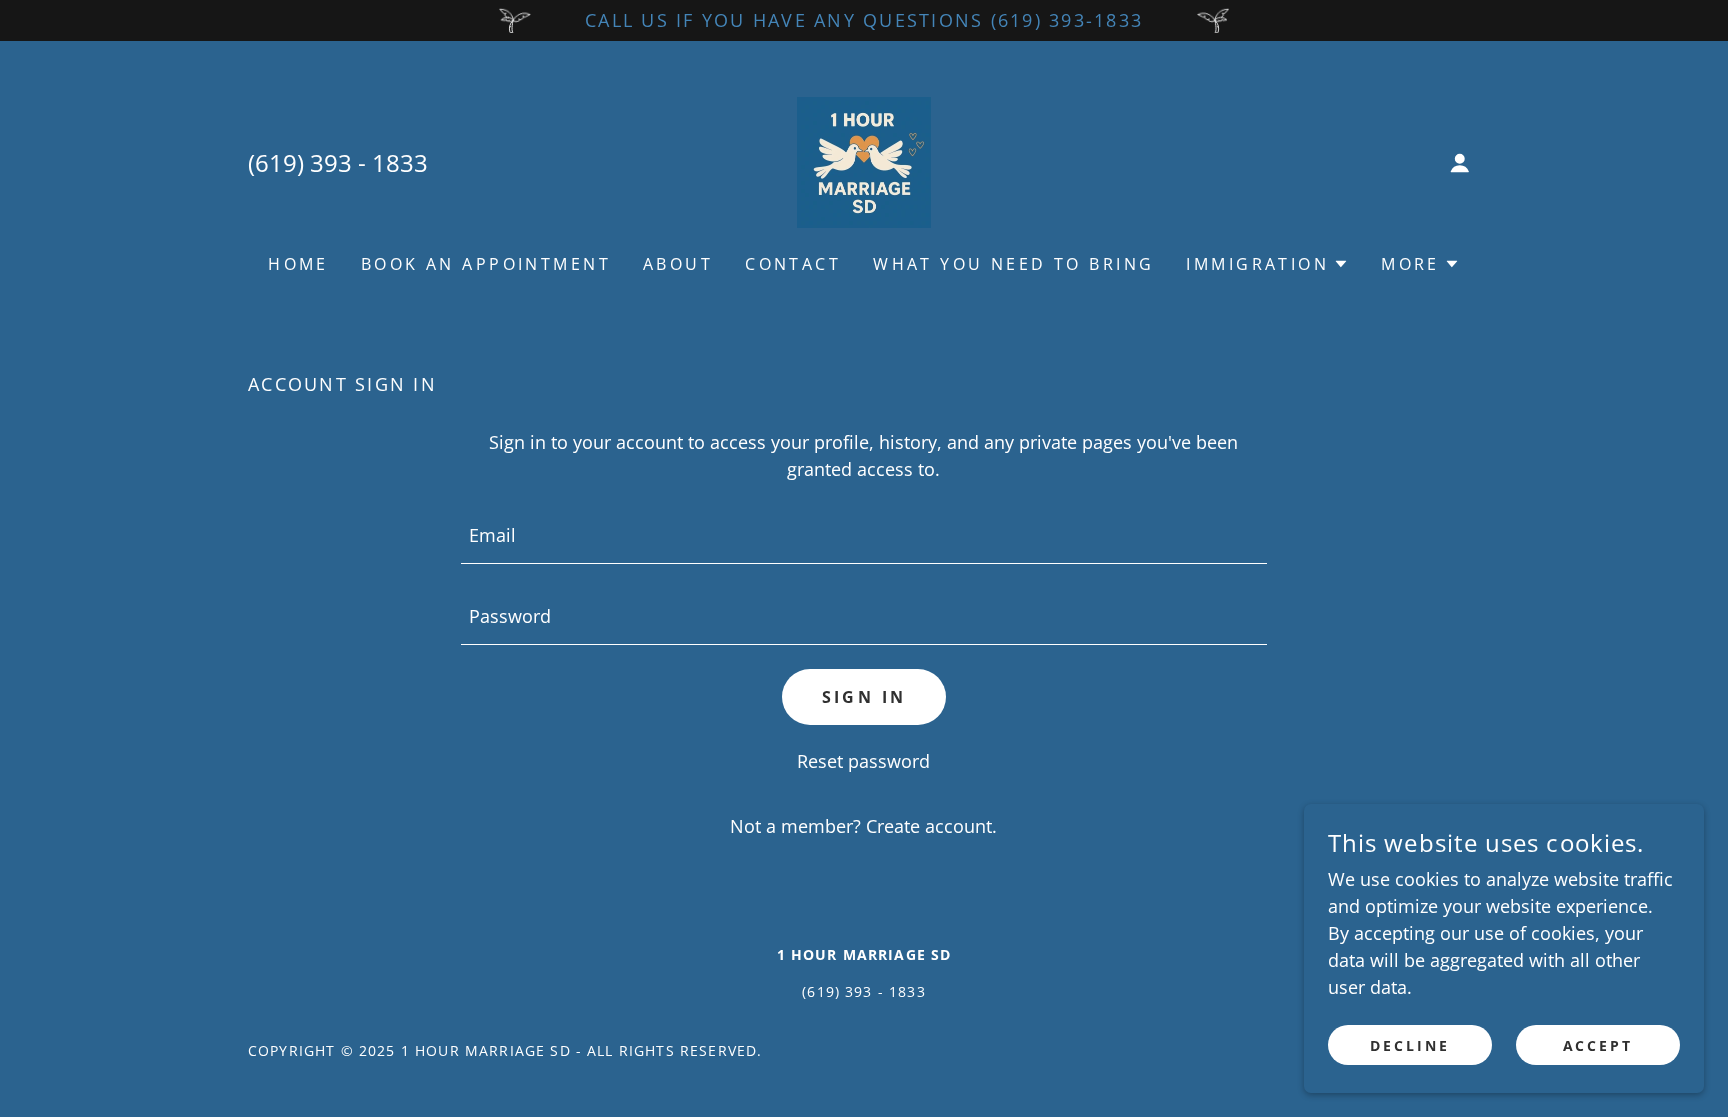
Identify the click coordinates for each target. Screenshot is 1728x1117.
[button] (1460, 163)
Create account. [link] (931, 826)
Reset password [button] (863, 761)
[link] (864, 160)
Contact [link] (793, 264)
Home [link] (298, 264)
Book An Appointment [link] (486, 264)
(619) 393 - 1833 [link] (338, 162)
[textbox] (863, 535)
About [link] (678, 264)
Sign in (864, 697)
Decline (1410, 1045)
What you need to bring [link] (1013, 264)
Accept (1598, 1045)
